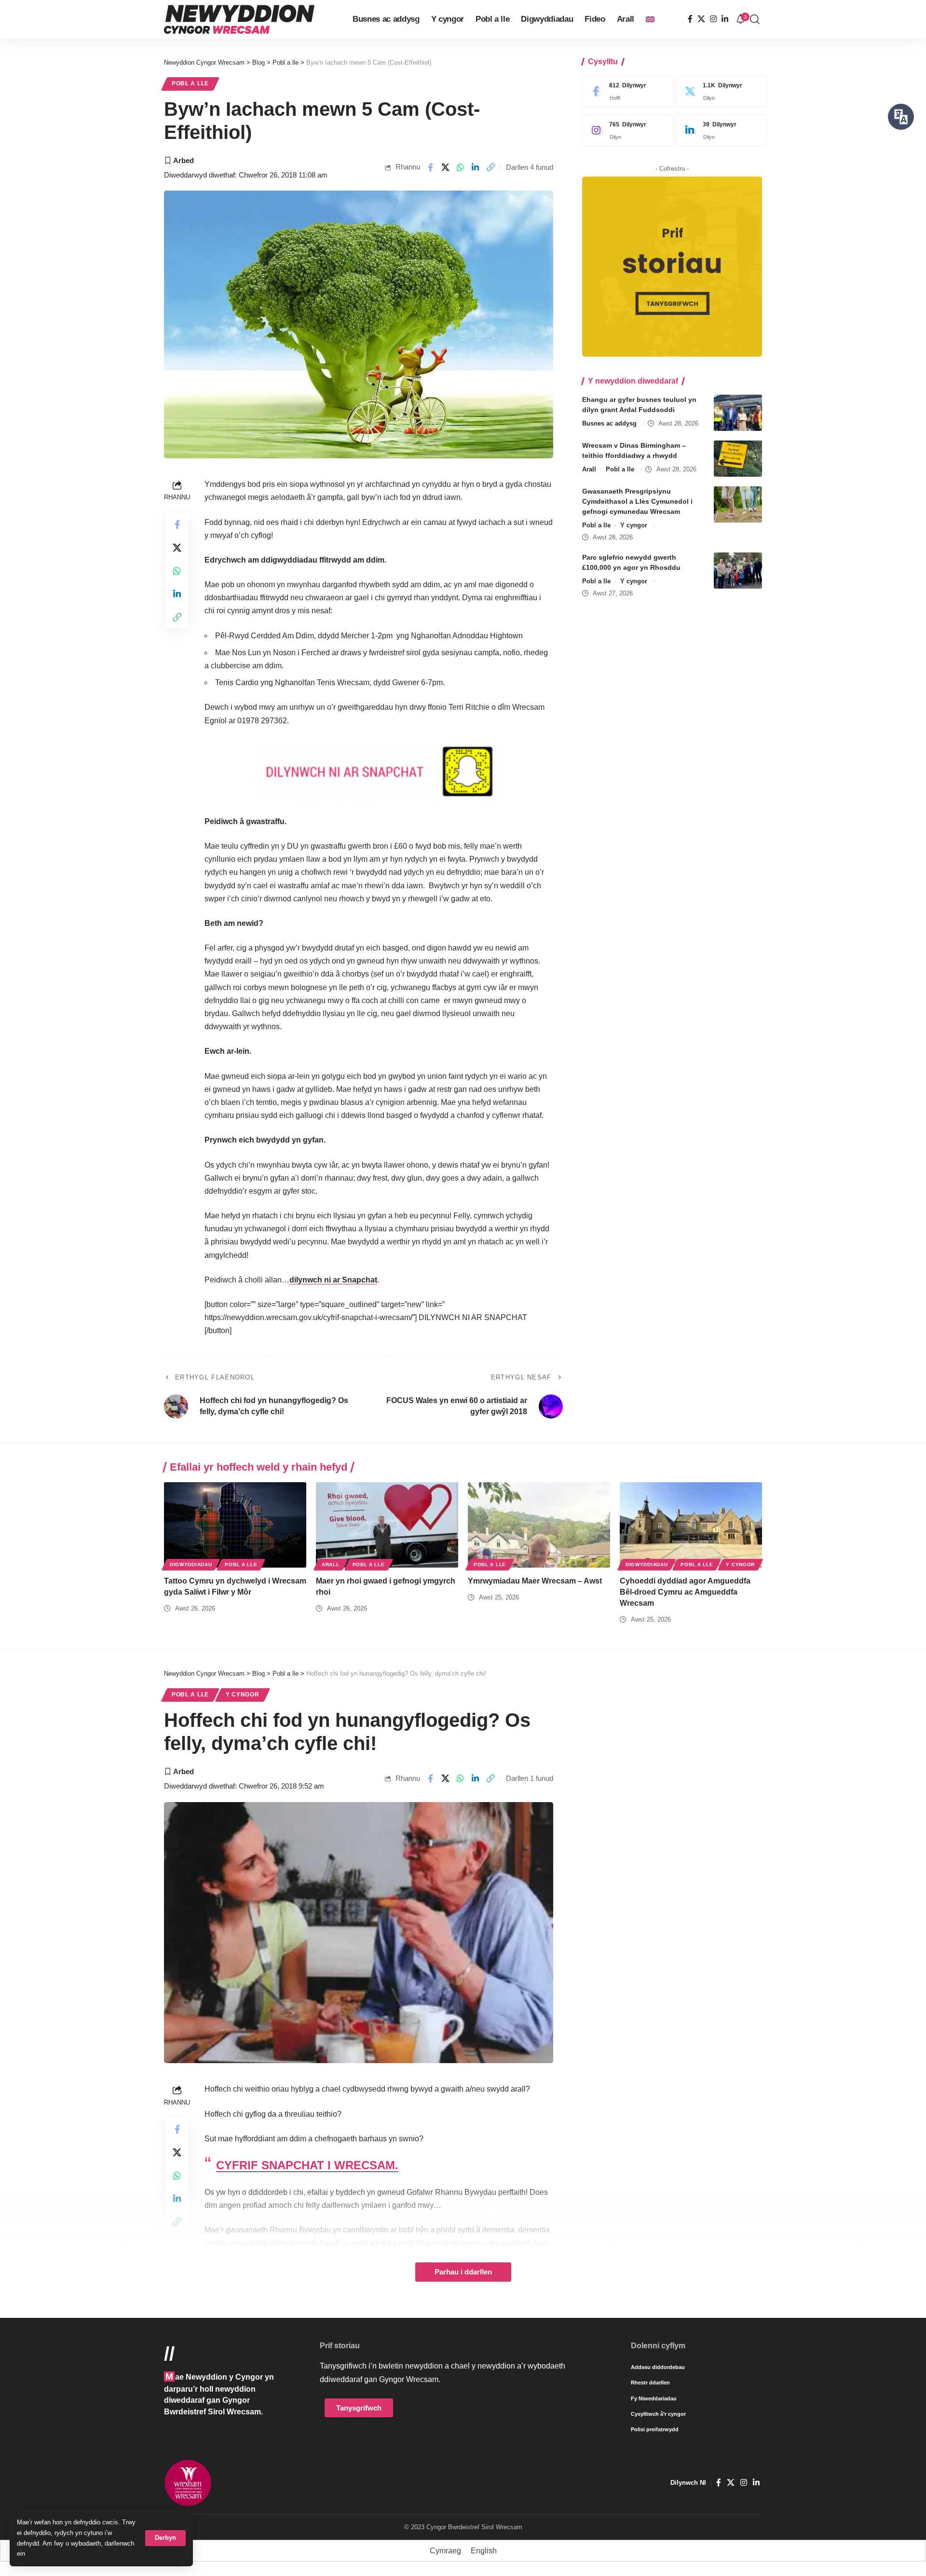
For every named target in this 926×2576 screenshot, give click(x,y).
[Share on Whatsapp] (461, 167)
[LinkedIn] (725, 19)
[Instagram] (713, 19)
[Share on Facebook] (430, 167)
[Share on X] (445, 167)
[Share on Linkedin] (476, 167)
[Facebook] (690, 19)
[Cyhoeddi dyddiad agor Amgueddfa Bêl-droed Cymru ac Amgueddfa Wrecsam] (691, 1525)
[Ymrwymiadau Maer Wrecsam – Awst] (539, 1525)
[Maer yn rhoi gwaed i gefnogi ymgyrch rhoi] (387, 1525)
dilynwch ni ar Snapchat (333, 1280)
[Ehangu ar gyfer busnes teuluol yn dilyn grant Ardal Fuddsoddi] (738, 413)
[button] (165, 2538)
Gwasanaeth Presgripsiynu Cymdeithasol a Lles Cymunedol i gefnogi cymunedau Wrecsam (637, 501)
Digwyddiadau (191, 1564)
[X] (701, 19)
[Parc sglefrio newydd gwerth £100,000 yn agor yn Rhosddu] (738, 571)
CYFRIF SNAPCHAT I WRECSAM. (307, 2165)
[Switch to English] (650, 19)
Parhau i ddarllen (463, 2272)
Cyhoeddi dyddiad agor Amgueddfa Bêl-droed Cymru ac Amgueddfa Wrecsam (685, 1592)
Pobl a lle (190, 83)
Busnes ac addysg (609, 423)
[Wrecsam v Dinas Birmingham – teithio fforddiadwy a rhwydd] (738, 459)
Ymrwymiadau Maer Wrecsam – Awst (535, 1581)
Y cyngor (634, 525)
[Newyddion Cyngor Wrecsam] (239, 19)
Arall (589, 469)
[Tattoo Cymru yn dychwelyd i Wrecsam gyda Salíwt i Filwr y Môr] (235, 1525)
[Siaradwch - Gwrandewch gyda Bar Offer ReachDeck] (901, 117)
